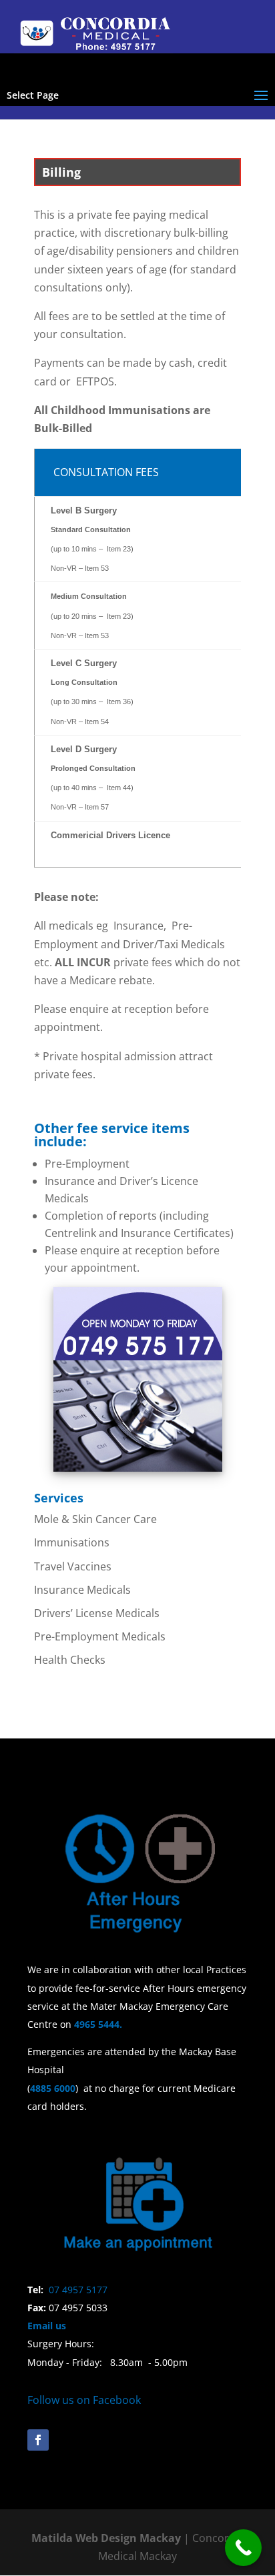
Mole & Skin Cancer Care (95, 1519)
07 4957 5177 (78, 2290)
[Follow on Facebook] (38, 2440)
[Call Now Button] (243, 2548)
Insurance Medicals (82, 1590)
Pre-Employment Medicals (100, 1636)
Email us (47, 2326)
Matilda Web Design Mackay (106, 2538)
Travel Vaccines (73, 1566)
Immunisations (72, 1542)
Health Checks (70, 1660)
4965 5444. (101, 2024)
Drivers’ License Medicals (97, 1613)
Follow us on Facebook (84, 2400)
